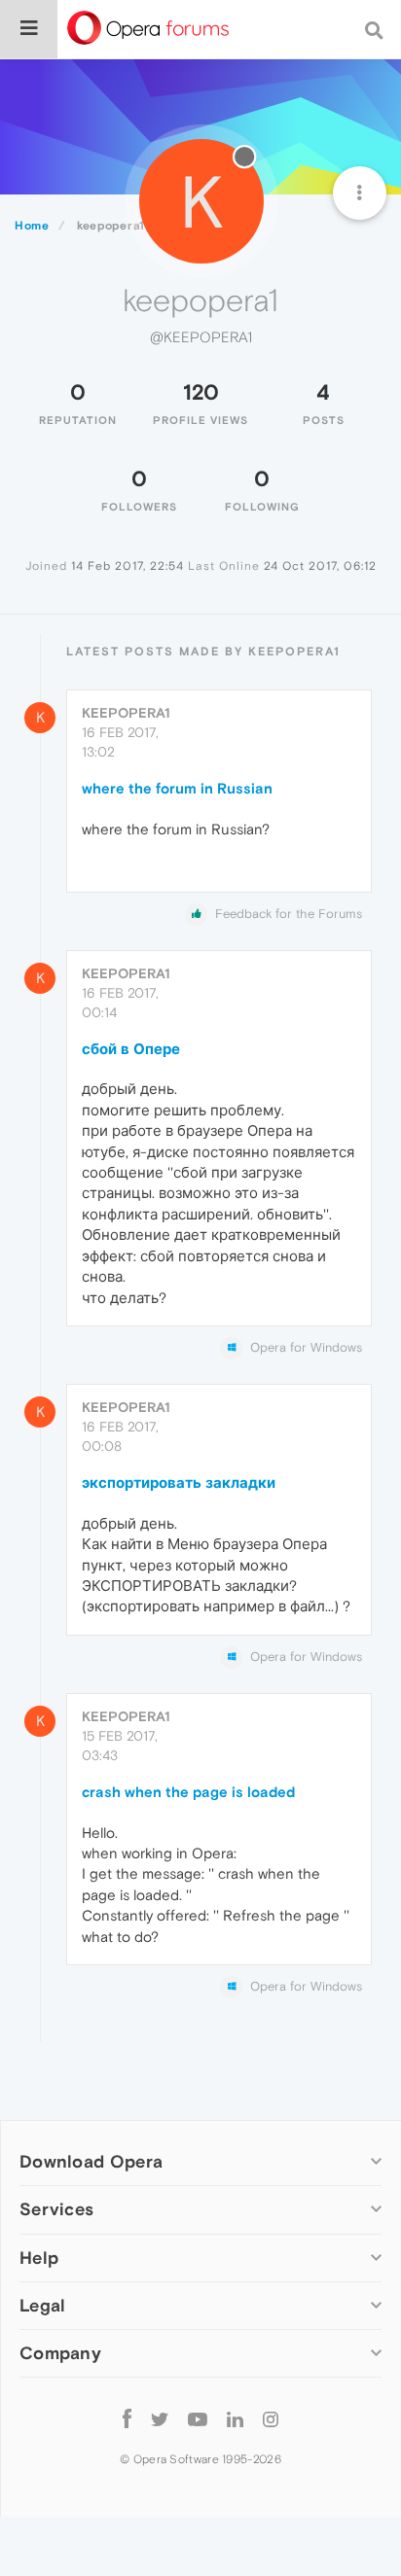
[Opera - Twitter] (160, 2419)
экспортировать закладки (179, 1482)
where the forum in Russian (177, 788)
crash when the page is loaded (188, 1792)
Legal (43, 2305)
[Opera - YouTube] (198, 2419)
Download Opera (91, 2161)
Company (60, 2353)
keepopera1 (126, 713)
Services (56, 2209)
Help (39, 2258)
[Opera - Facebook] (127, 2419)
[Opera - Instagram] (271, 2419)
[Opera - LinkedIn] (235, 2419)
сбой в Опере (131, 1049)
